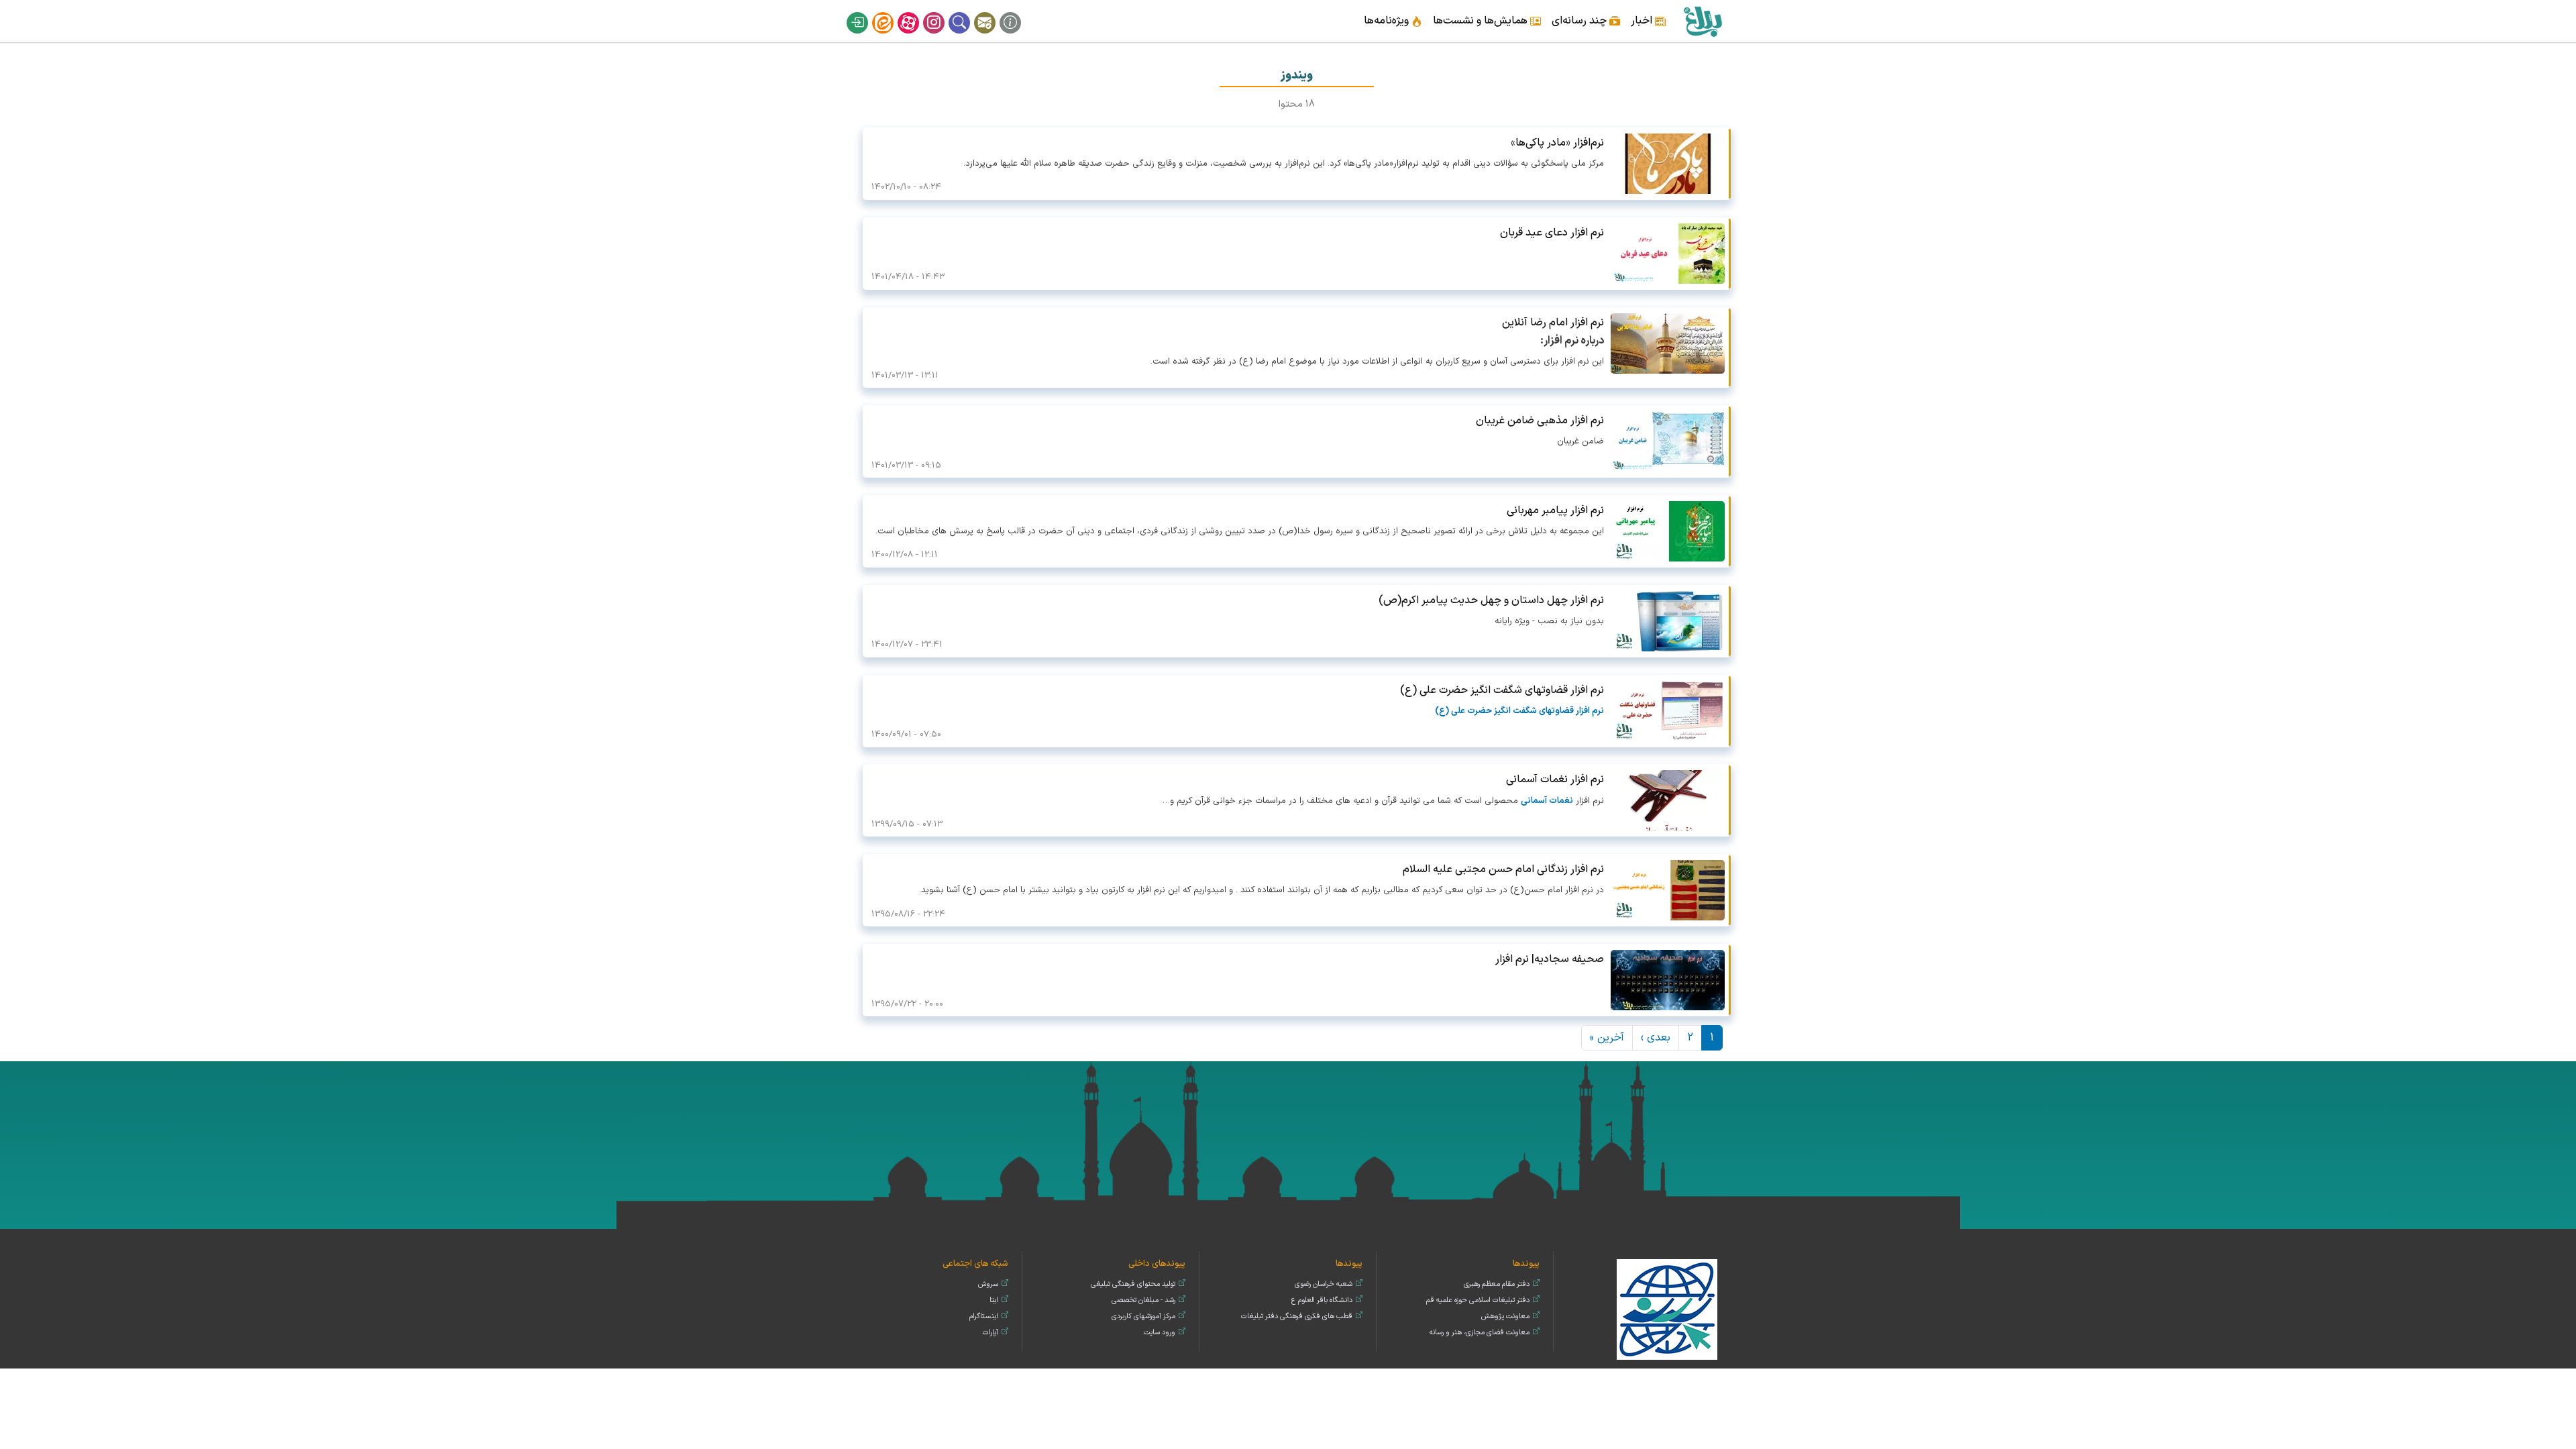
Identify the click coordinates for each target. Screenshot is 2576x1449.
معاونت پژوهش (1505, 1317)
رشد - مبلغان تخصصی (1143, 1300)
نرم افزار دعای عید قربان (1552, 233)
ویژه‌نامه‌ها (1386, 21)
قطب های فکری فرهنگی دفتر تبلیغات (1297, 1317)
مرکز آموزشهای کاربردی (1143, 1317)
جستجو (968, 12)
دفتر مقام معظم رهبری (1497, 1284)
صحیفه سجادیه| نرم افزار (1550, 959)
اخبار (1642, 21)
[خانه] (1702, 21)
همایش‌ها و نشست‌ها (1480, 21)
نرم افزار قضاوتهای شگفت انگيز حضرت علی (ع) (1502, 690)
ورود (866, 12)
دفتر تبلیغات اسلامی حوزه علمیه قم (1478, 1300)
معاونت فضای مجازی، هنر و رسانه (1480, 1333)
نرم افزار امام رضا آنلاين (1553, 323)
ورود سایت (1160, 1333)
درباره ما (1019, 12)
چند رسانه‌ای (1579, 21)
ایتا (892, 12)
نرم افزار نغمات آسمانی (1555, 780)
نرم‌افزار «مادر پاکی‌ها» (1557, 143)
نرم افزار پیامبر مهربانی (1555, 511)
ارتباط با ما (994, 12)
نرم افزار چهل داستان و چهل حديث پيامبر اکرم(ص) (1491, 600)
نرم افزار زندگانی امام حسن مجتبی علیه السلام (1503, 869)
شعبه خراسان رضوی (1324, 1284)
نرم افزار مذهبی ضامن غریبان (1540, 421)
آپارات (917, 12)
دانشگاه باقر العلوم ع (1322, 1300)
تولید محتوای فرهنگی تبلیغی (1133, 1284)
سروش (988, 1284)
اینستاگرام (943, 12)
